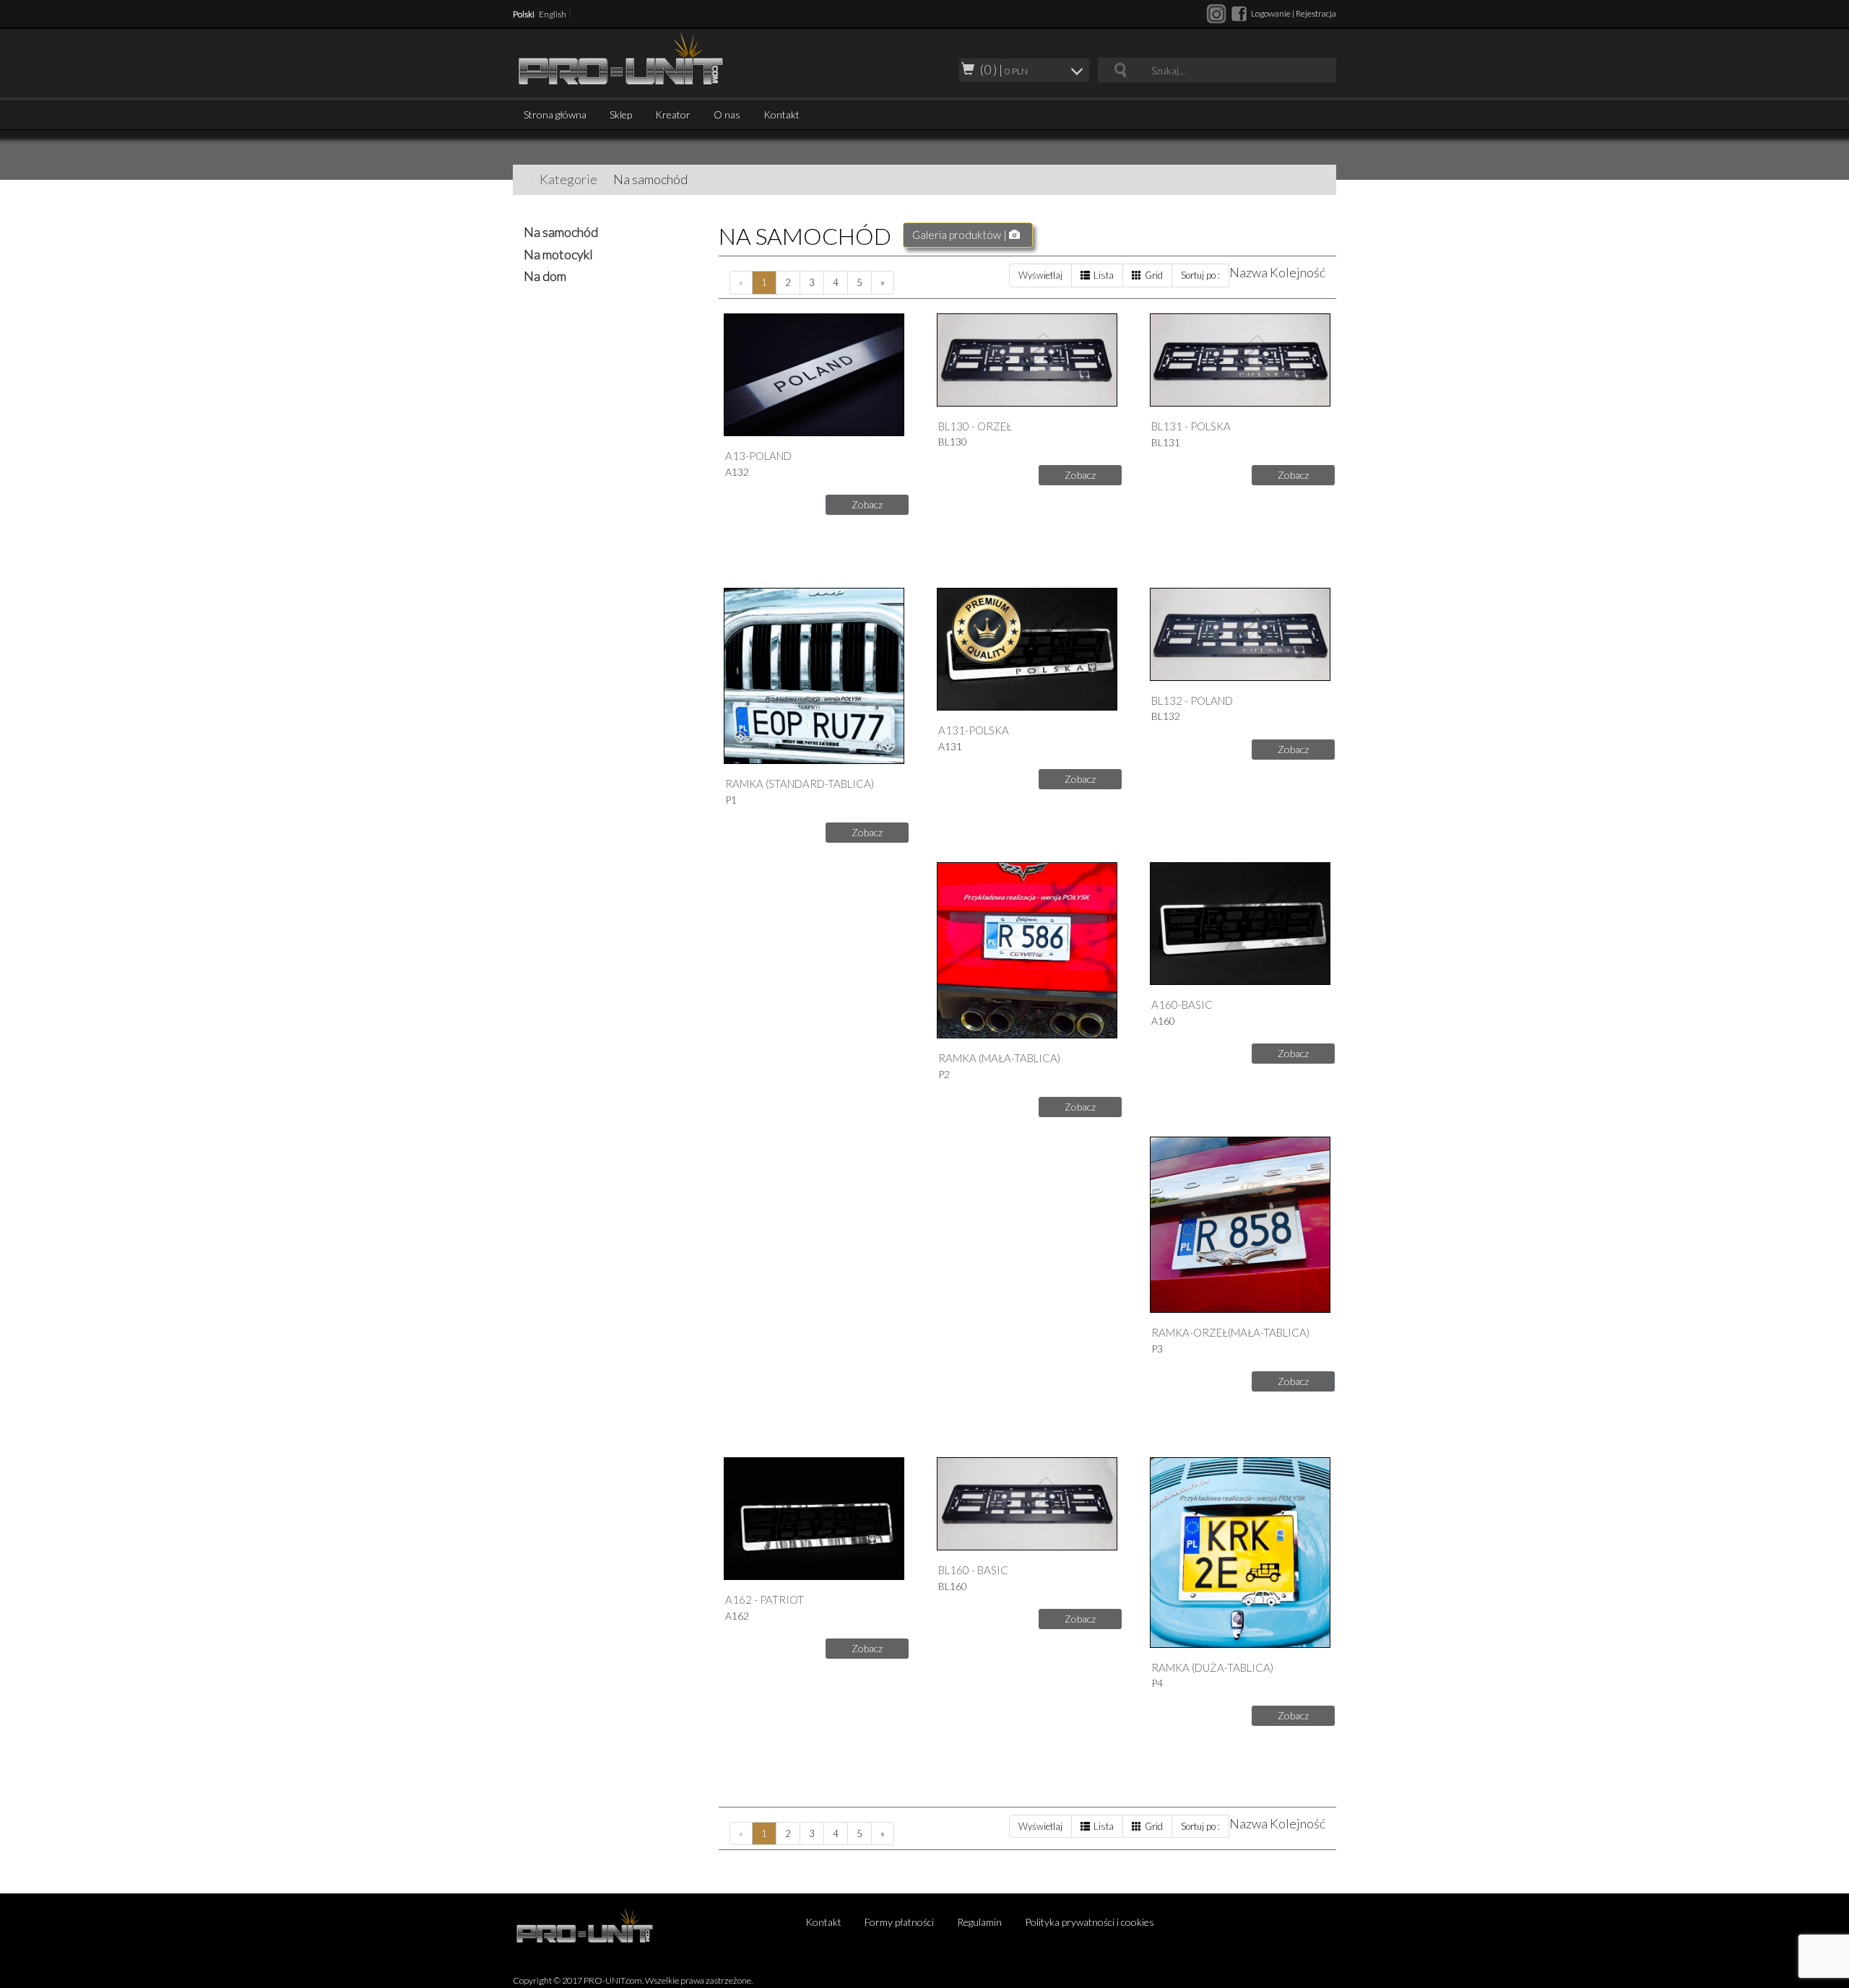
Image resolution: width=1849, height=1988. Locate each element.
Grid (1154, 275)
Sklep (621, 114)
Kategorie (568, 179)
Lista (1104, 275)
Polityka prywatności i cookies (1090, 1922)
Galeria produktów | (961, 235)
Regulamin (979, 1922)
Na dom (545, 276)
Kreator (673, 114)
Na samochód (561, 232)
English (553, 14)
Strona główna (555, 114)
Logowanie (1271, 13)
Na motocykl (558, 254)
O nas (727, 114)
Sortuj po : (1200, 275)
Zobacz (867, 504)
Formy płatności (899, 1922)
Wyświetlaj (1040, 275)
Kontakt (781, 114)
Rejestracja (1316, 13)
